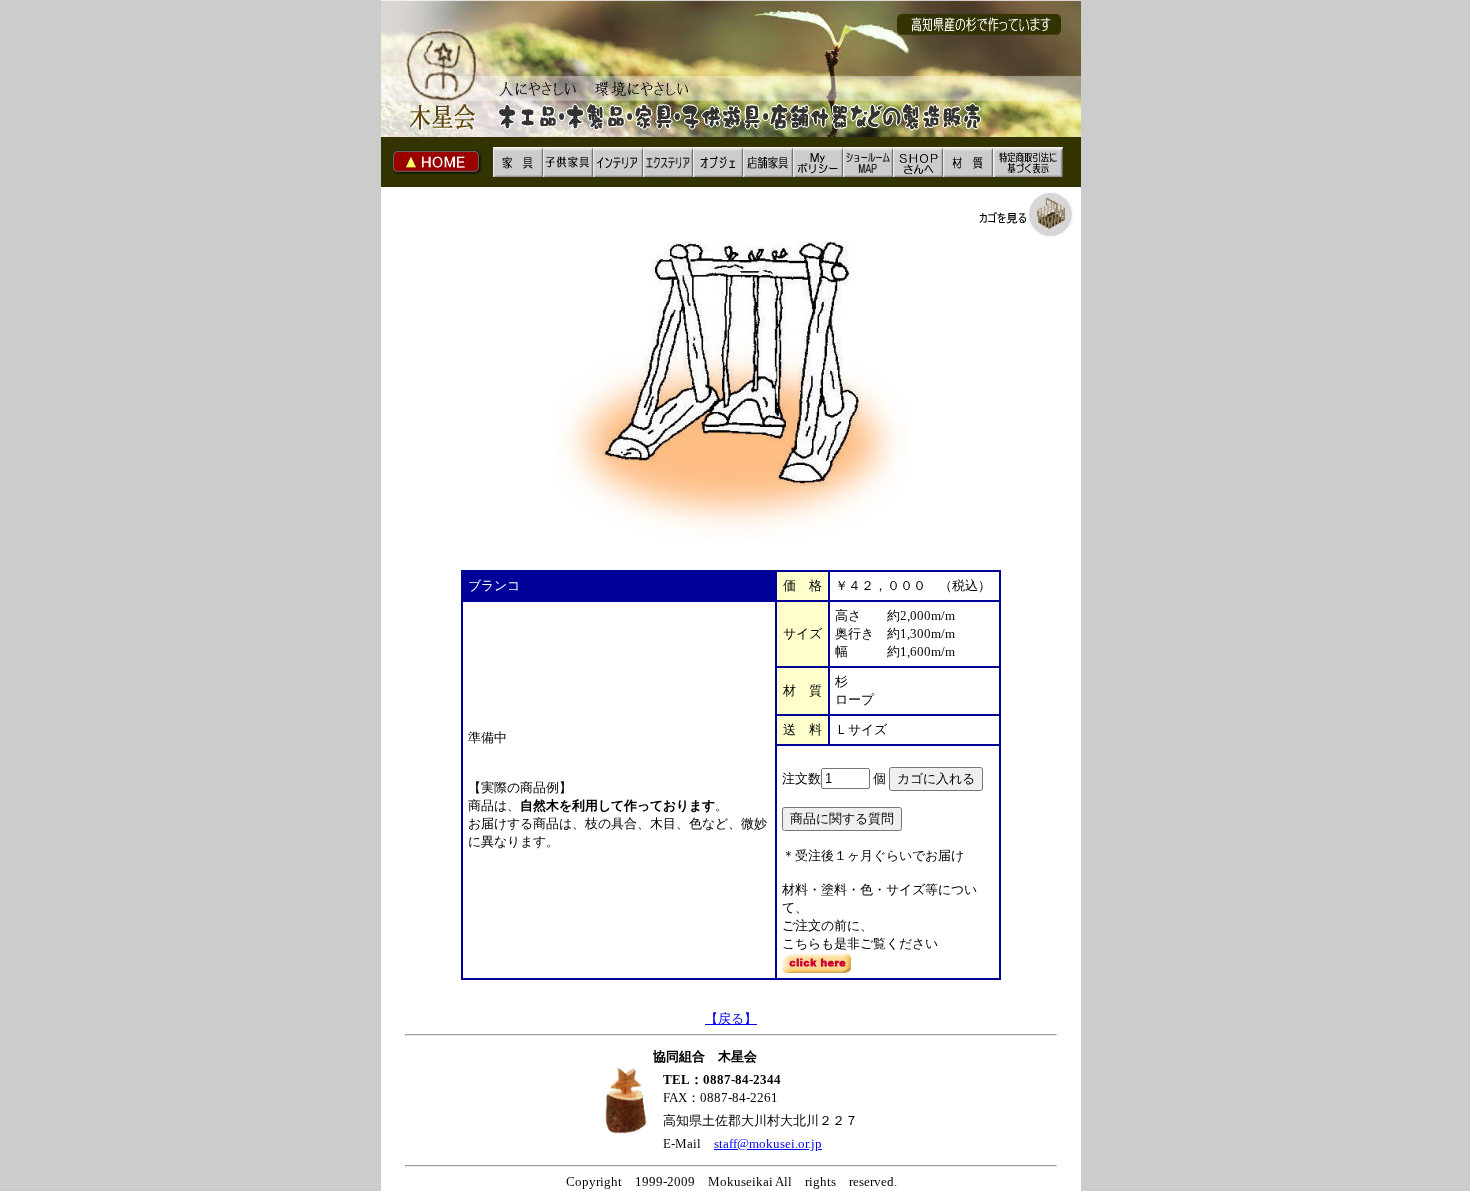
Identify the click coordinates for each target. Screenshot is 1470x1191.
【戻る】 (731, 1018)
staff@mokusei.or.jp (768, 1143)
